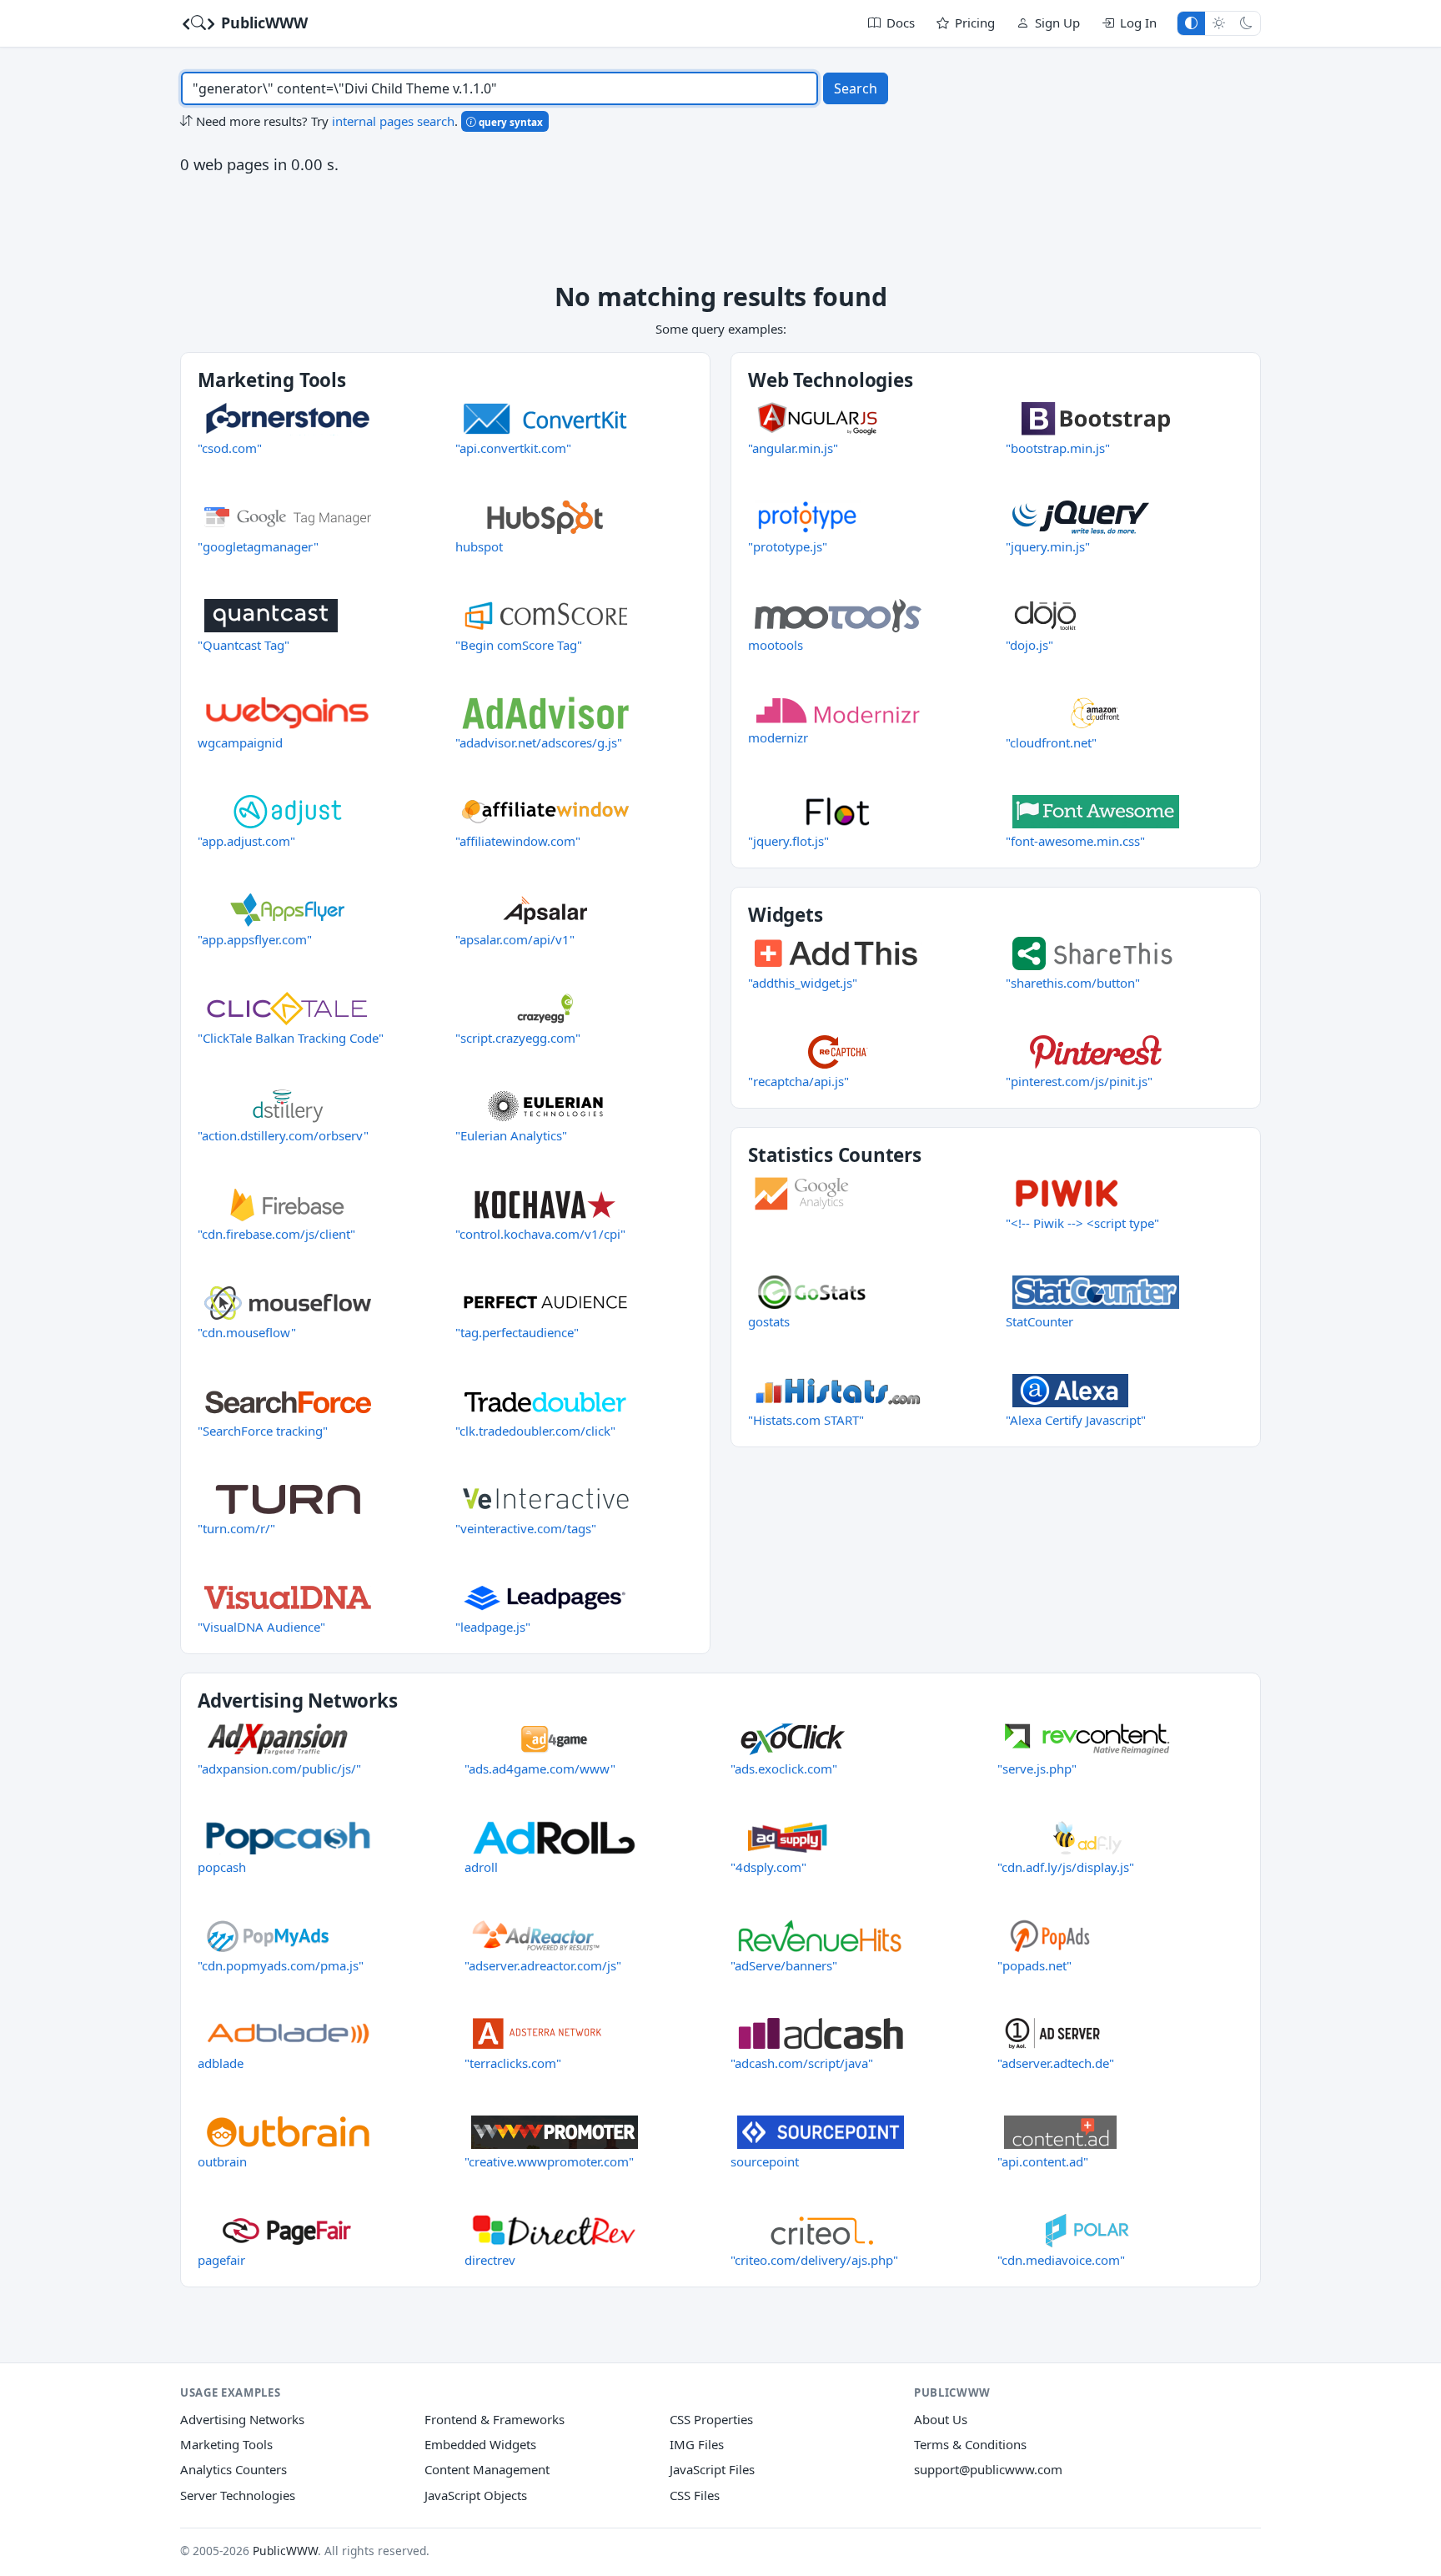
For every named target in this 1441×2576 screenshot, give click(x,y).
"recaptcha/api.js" (798, 1081)
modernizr (778, 737)
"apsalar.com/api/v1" (515, 939)
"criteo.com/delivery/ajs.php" (814, 2260)
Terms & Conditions (970, 2444)
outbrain (222, 2161)
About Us (941, 2419)
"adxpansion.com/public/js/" (279, 1768)
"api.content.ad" (1043, 2161)
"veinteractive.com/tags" (526, 1528)
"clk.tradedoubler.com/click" (535, 1431)
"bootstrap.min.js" (1058, 448)
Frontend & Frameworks (495, 2419)
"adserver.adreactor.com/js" (543, 1965)
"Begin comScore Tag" (519, 645)
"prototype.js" (788, 546)
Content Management (487, 2469)
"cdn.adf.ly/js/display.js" (1066, 1867)
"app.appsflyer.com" (255, 939)
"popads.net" (1034, 1965)
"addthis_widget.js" (803, 983)
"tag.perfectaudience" (517, 1332)
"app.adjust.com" (246, 841)
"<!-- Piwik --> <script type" (1082, 1223)
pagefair (221, 2260)
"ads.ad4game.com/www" (540, 1768)
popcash (222, 1867)
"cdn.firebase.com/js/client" (276, 1234)
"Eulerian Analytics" (511, 1135)
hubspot (479, 546)
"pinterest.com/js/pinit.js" (1079, 1081)
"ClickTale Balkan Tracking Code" (291, 1038)
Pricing (975, 23)
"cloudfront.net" (1051, 742)
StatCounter (1039, 1321)
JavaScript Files (712, 2469)
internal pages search (393, 121)
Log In (1138, 23)
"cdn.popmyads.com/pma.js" (281, 1965)
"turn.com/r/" (236, 1528)
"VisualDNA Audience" (261, 1627)
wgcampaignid (240, 742)
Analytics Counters (233, 2469)
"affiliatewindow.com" (518, 841)
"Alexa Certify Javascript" (1076, 1420)
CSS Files (695, 2495)
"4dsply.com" (768, 1867)
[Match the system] (1191, 23)
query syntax (510, 122)
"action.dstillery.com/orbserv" (283, 1135)
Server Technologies (238, 2495)
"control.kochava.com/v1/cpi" (540, 1234)
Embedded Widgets (480, 2444)
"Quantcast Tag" (244, 645)
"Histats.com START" (806, 1420)
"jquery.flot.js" (788, 841)
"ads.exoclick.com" (784, 1768)
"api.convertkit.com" (513, 448)
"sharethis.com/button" (1073, 983)
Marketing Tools (226, 2444)
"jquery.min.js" (1048, 546)
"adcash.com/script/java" (802, 2063)
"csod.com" (230, 448)
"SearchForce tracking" (263, 1431)
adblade (221, 2063)
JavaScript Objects (476, 2495)
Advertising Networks (242, 2419)
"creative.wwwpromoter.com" (549, 2161)
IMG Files (697, 2444)
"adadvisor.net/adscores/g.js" (539, 742)
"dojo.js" (1029, 645)
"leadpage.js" (493, 1627)
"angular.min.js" (793, 448)
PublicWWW (262, 23)
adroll (481, 1867)
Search (856, 88)
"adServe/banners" (784, 1965)
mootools (776, 645)
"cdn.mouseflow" (247, 1332)
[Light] (1219, 23)
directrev (490, 2260)
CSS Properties (711, 2419)
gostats (769, 1321)
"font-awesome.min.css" (1075, 841)
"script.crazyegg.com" (518, 1038)
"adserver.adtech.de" (1056, 2063)
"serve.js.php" (1037, 1768)
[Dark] (1246, 23)
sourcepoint (765, 2161)
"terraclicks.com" (513, 2063)
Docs (901, 23)
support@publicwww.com (988, 2469)
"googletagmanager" (258, 546)
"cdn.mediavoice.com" (1061, 2260)
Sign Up (1057, 23)
